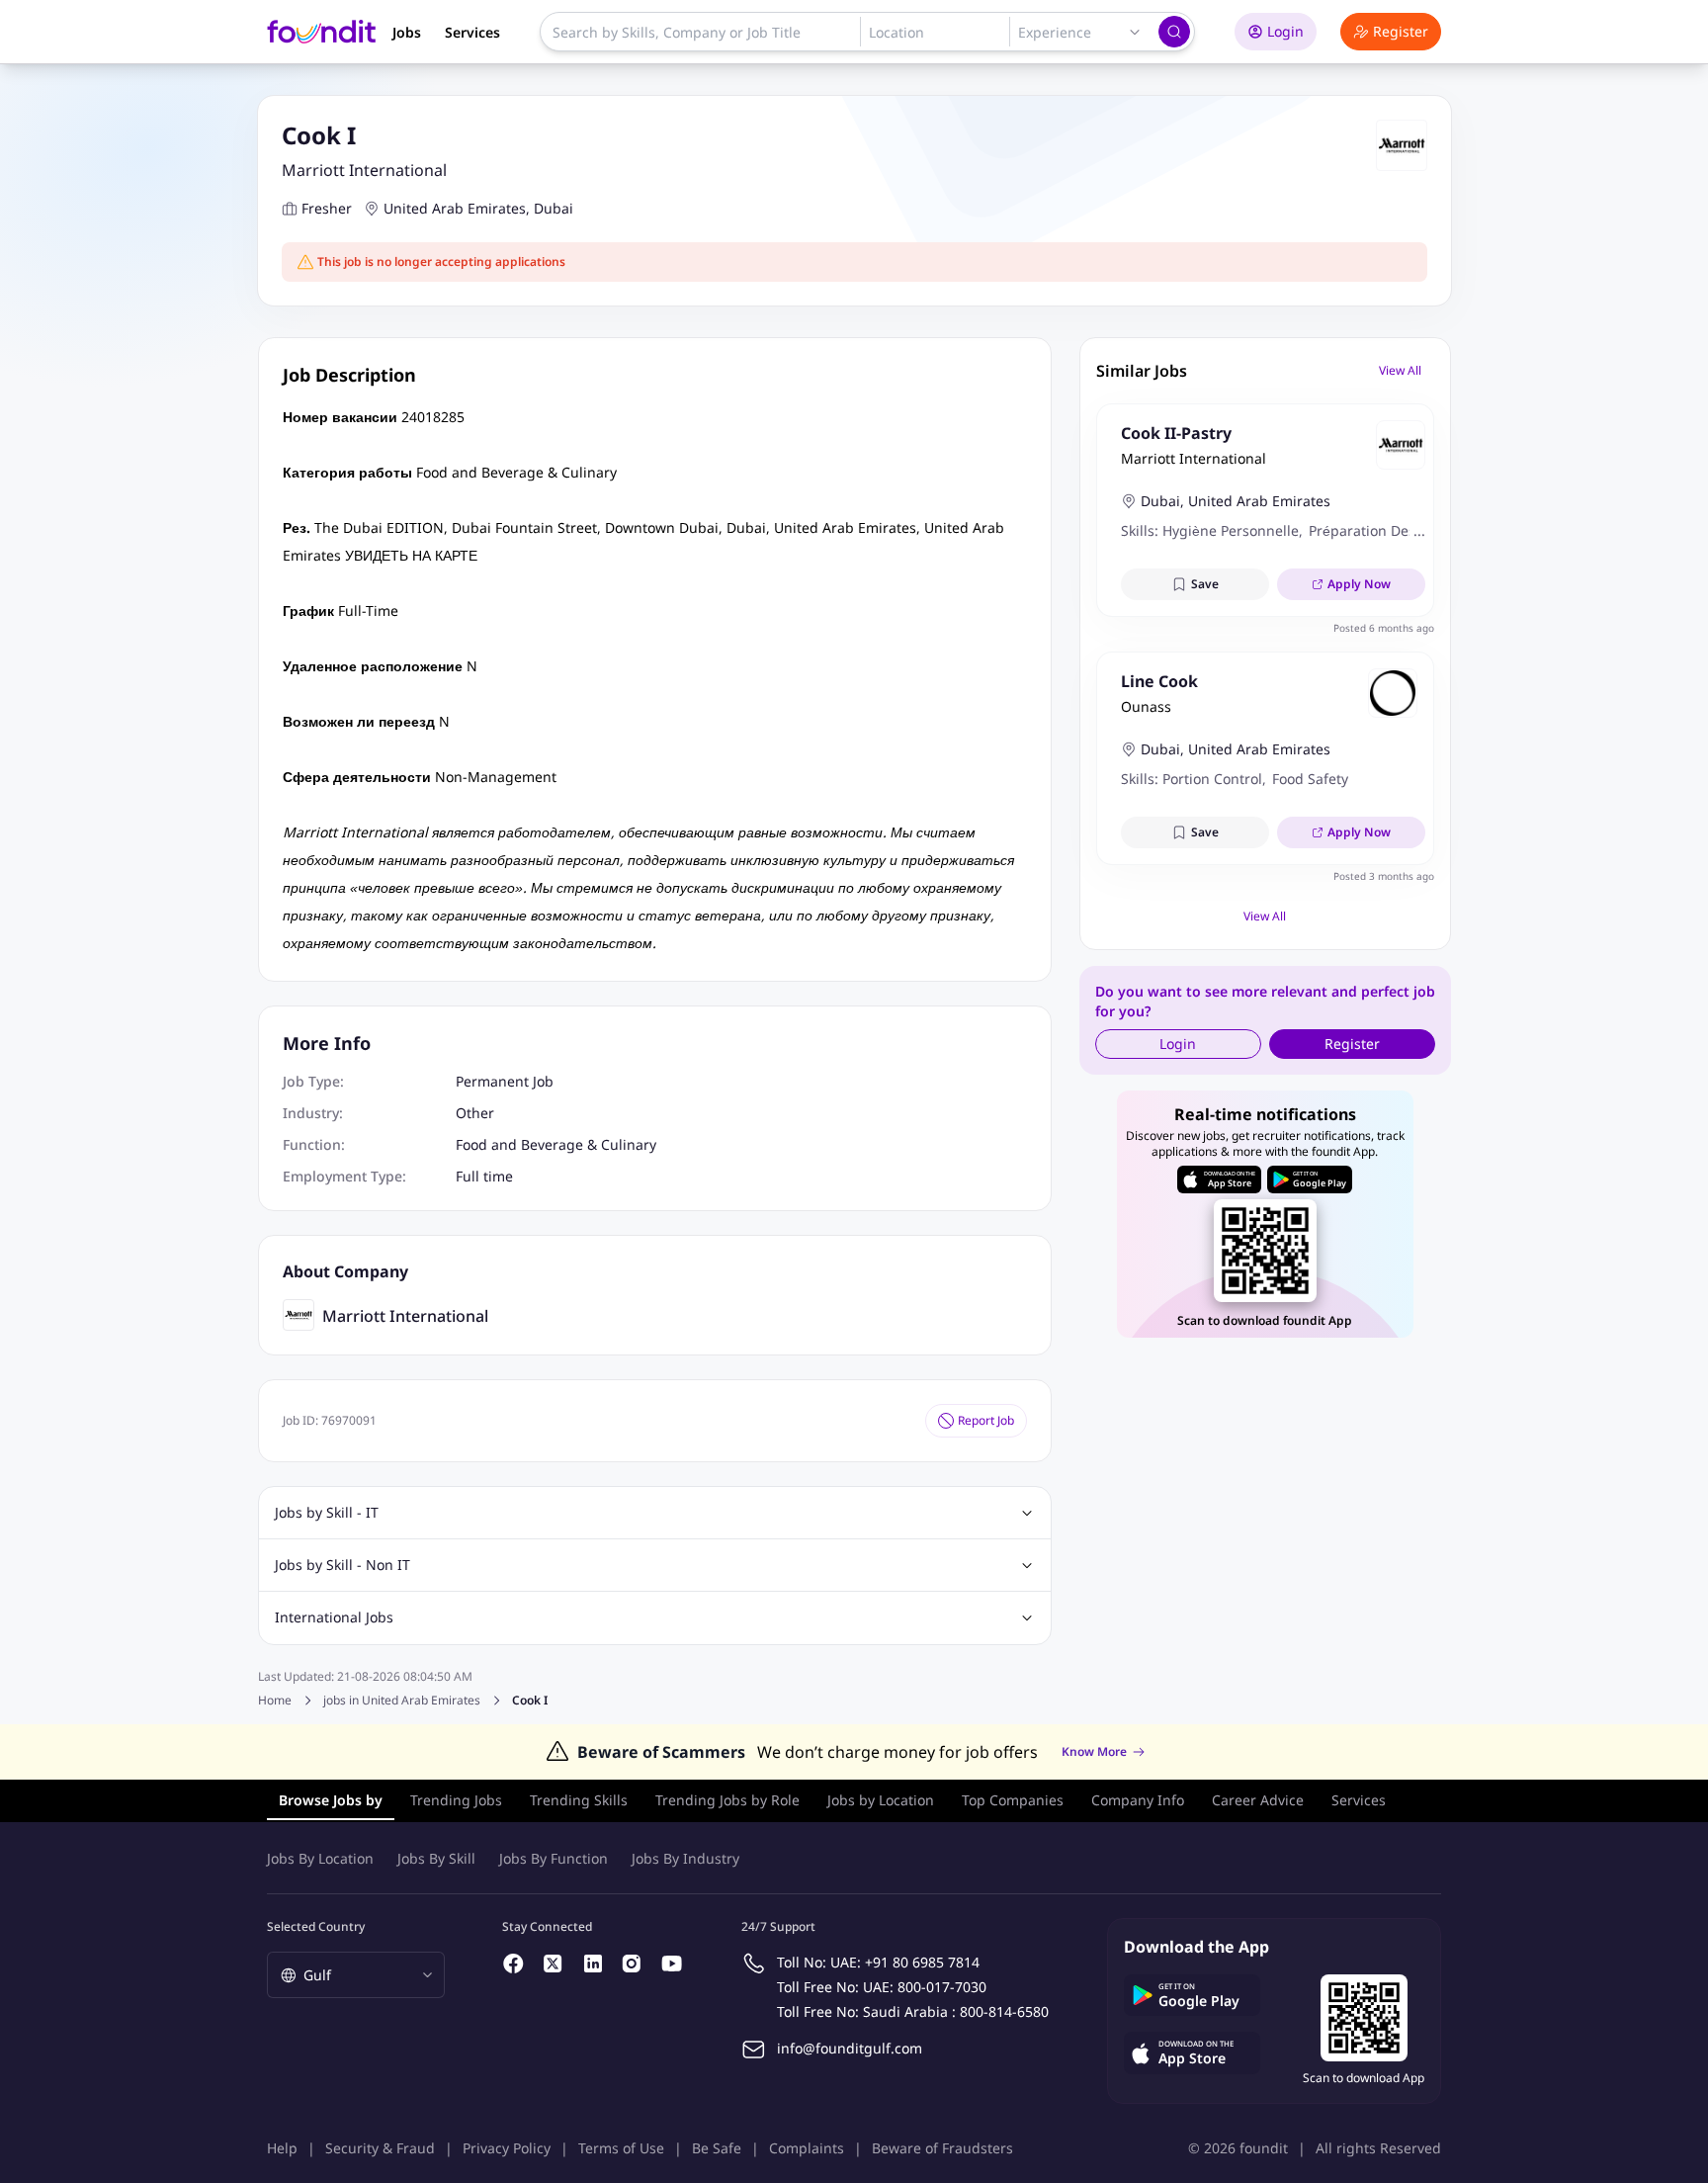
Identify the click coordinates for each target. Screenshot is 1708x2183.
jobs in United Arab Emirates (402, 1701)
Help (282, 2148)
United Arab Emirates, (457, 208)
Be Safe (717, 2148)
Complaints (807, 2148)
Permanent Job (505, 1081)
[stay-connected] (514, 1964)
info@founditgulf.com (850, 2048)
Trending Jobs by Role (727, 1800)
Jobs (407, 32)
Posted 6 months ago (1384, 628)
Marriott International (364, 170)
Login (1285, 31)
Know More (1094, 1752)
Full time (484, 1176)
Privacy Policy (507, 2148)
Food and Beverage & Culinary (556, 1144)
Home (275, 1700)
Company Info (1138, 1800)
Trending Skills (579, 1800)
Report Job (986, 1420)
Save (1205, 584)
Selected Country (316, 1926)
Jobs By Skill (436, 1858)
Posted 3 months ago (1384, 876)
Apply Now (1359, 584)
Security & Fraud (380, 2148)
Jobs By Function (554, 1858)
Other (475, 1113)
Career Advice (1258, 1800)
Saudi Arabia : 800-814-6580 (956, 2011)
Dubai (554, 208)
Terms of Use (621, 2148)
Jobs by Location (881, 1800)
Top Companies (1013, 1800)
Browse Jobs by (331, 1800)
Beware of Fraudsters (942, 2148)
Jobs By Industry (685, 1858)
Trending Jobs (456, 1800)
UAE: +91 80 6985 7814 (905, 1962)
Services (472, 32)
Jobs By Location (320, 1858)
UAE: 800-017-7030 (925, 1987)
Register (1401, 31)
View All (1400, 370)
